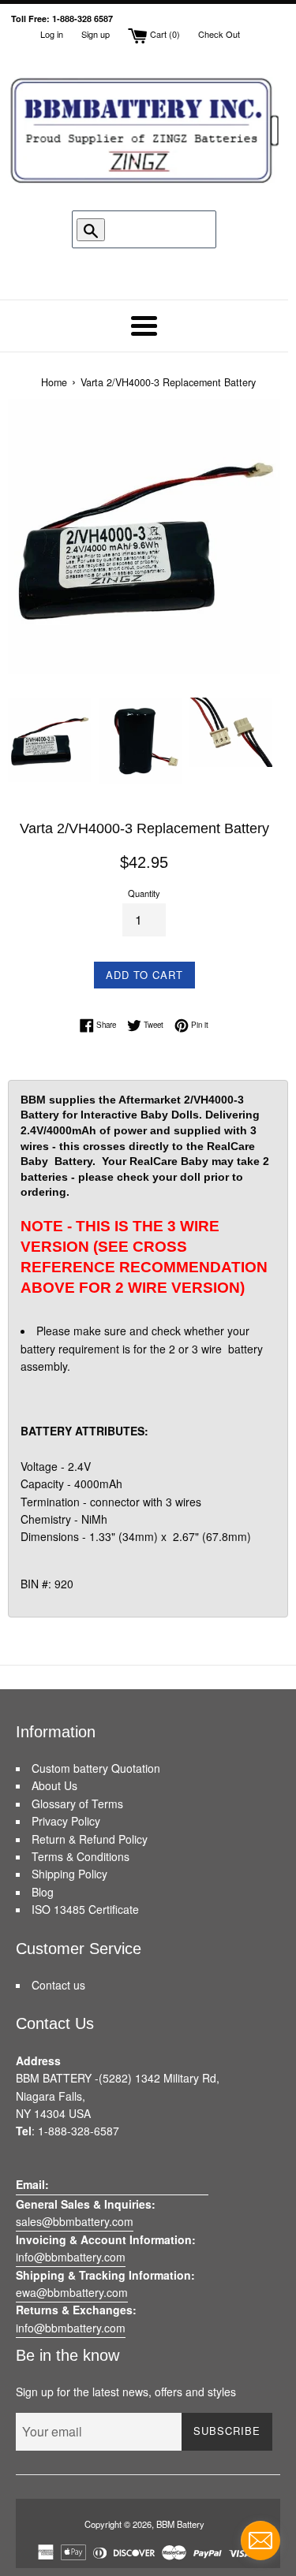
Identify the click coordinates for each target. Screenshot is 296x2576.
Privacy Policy (66, 1821)
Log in (52, 34)
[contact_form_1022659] (260, 2541)
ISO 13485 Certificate (85, 1909)
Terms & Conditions (81, 1856)
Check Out (219, 34)
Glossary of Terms (77, 1804)
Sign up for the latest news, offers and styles (126, 2392)
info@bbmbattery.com (71, 2257)
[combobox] (150, 229)
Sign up (96, 34)
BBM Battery (180, 2524)
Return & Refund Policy (90, 1839)
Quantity (144, 893)
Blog (43, 1892)
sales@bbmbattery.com (75, 2221)
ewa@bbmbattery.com (72, 2292)
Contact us (58, 1985)
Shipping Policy (69, 1874)
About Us (54, 1785)
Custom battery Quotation (96, 1768)
